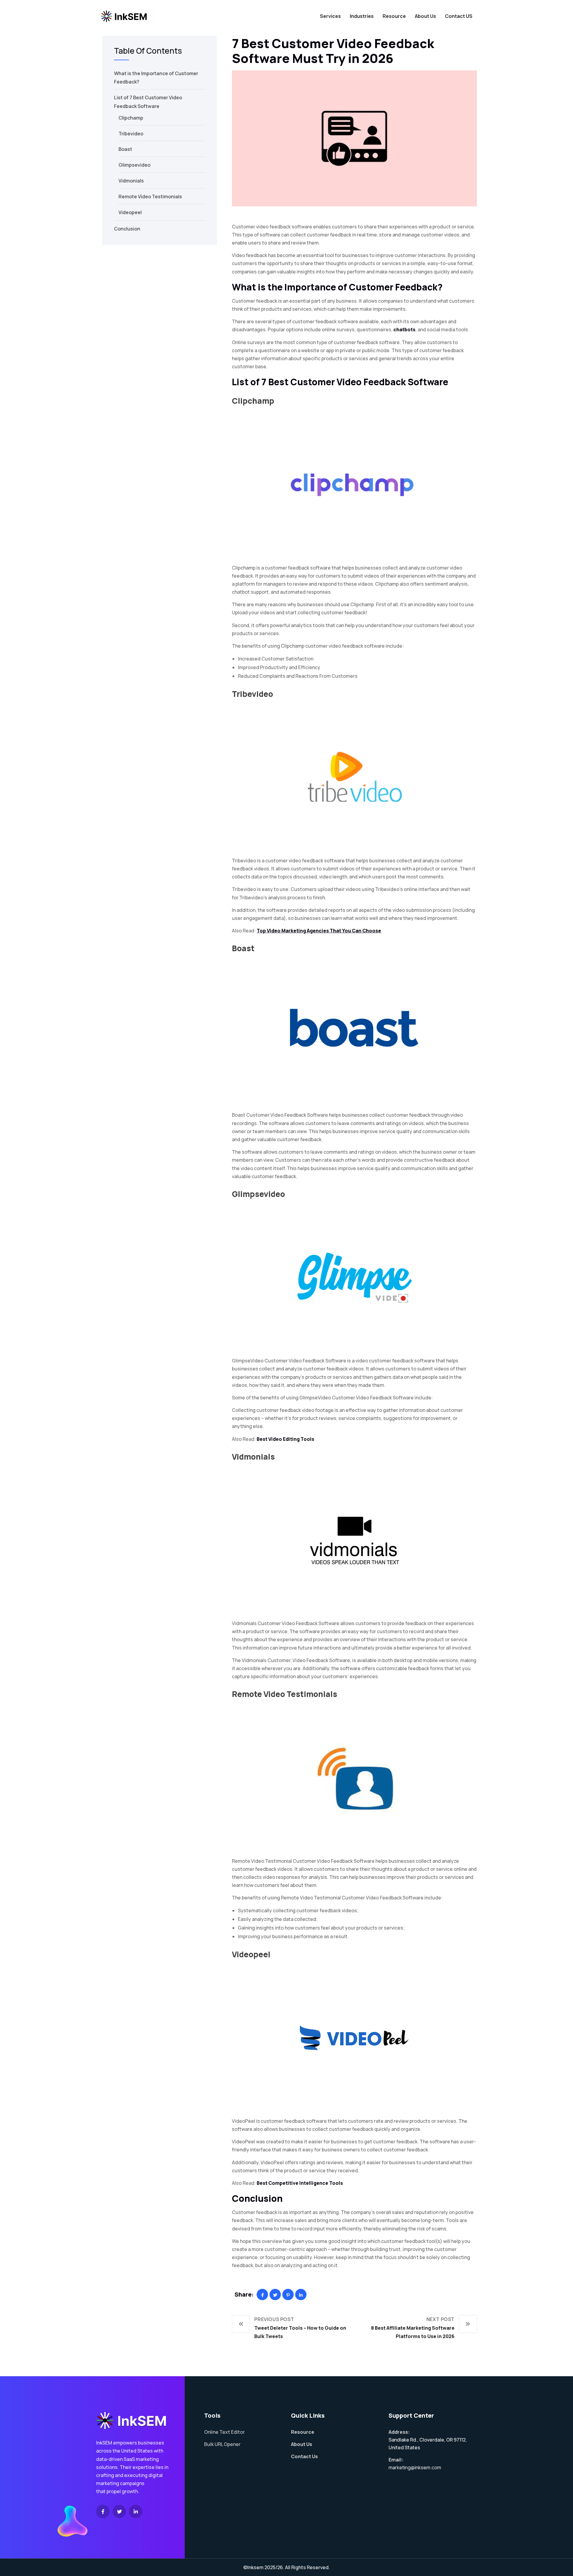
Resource (394, 16)
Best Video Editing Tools (285, 1439)
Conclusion (127, 229)
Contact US (459, 16)
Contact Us (304, 2456)
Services (330, 16)
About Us (425, 16)
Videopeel (251, 1954)
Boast (243, 948)
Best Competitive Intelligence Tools (300, 2183)
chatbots (404, 329)
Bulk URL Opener (222, 2444)
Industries (362, 16)
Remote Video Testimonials (285, 1694)
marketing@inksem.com (415, 2467)
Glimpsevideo (258, 1194)
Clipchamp (253, 401)
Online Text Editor (224, 2432)
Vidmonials (253, 1457)
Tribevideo (252, 694)
